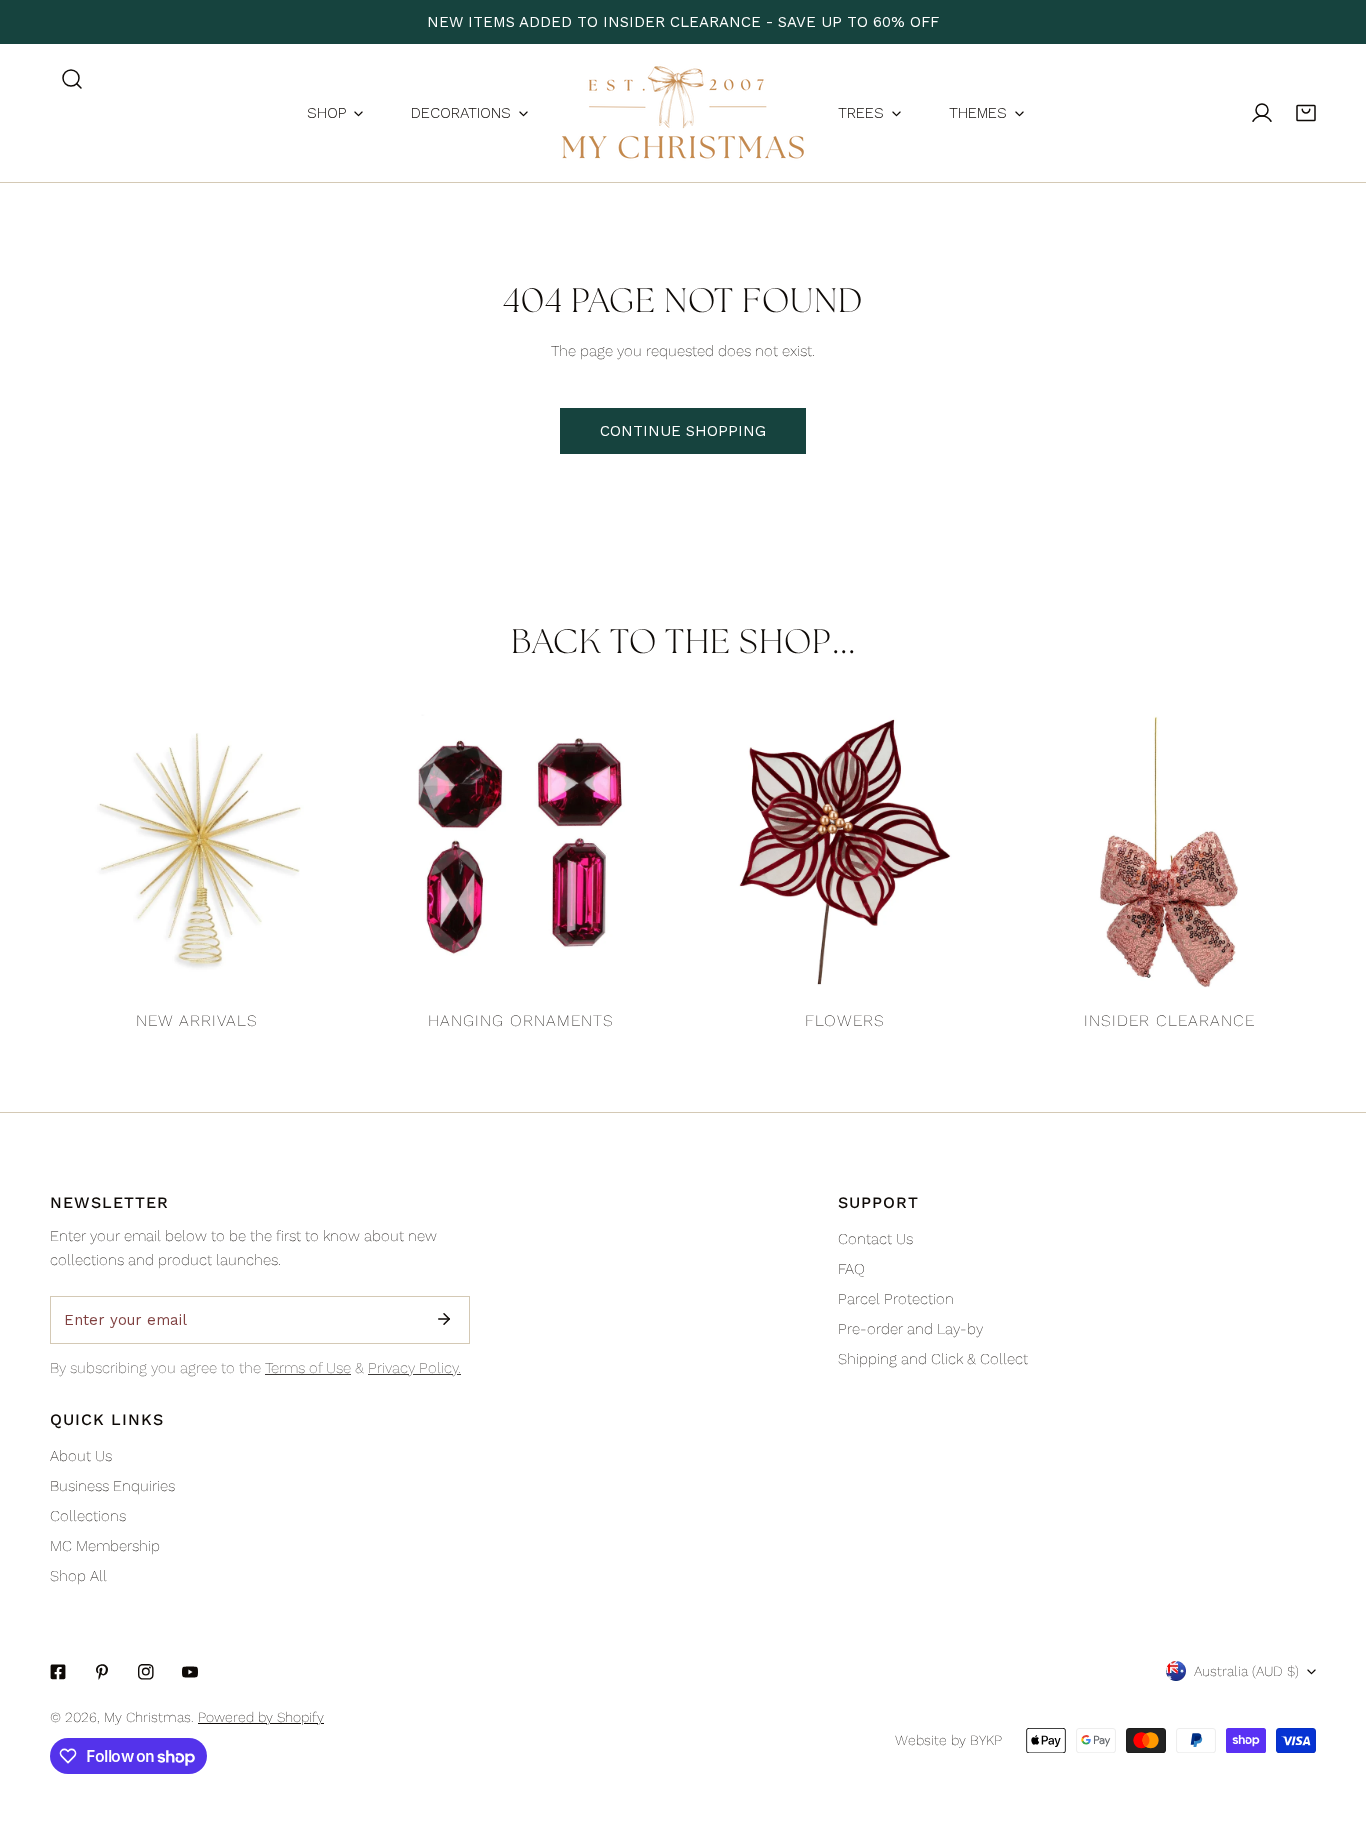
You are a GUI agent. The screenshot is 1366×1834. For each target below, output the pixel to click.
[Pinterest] (102, 1672)
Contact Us (875, 1239)
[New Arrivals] (197, 852)
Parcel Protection (896, 1299)
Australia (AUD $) (1246, 1671)
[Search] (72, 79)
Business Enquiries (112, 1486)
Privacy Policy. (414, 1368)
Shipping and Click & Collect (933, 1359)
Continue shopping (683, 431)
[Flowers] (845, 852)
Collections (88, 1516)
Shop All (78, 1576)
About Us (81, 1456)
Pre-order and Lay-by (910, 1329)
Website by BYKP (948, 1740)
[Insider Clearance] (1169, 852)
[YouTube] (190, 1672)
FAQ (851, 1269)
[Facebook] (58, 1672)
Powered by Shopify (261, 1717)
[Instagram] (146, 1672)
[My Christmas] (683, 113)
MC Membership (105, 1546)
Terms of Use (308, 1368)
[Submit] (444, 1319)
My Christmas (147, 1717)
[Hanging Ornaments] (521, 852)
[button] (1306, 113)
